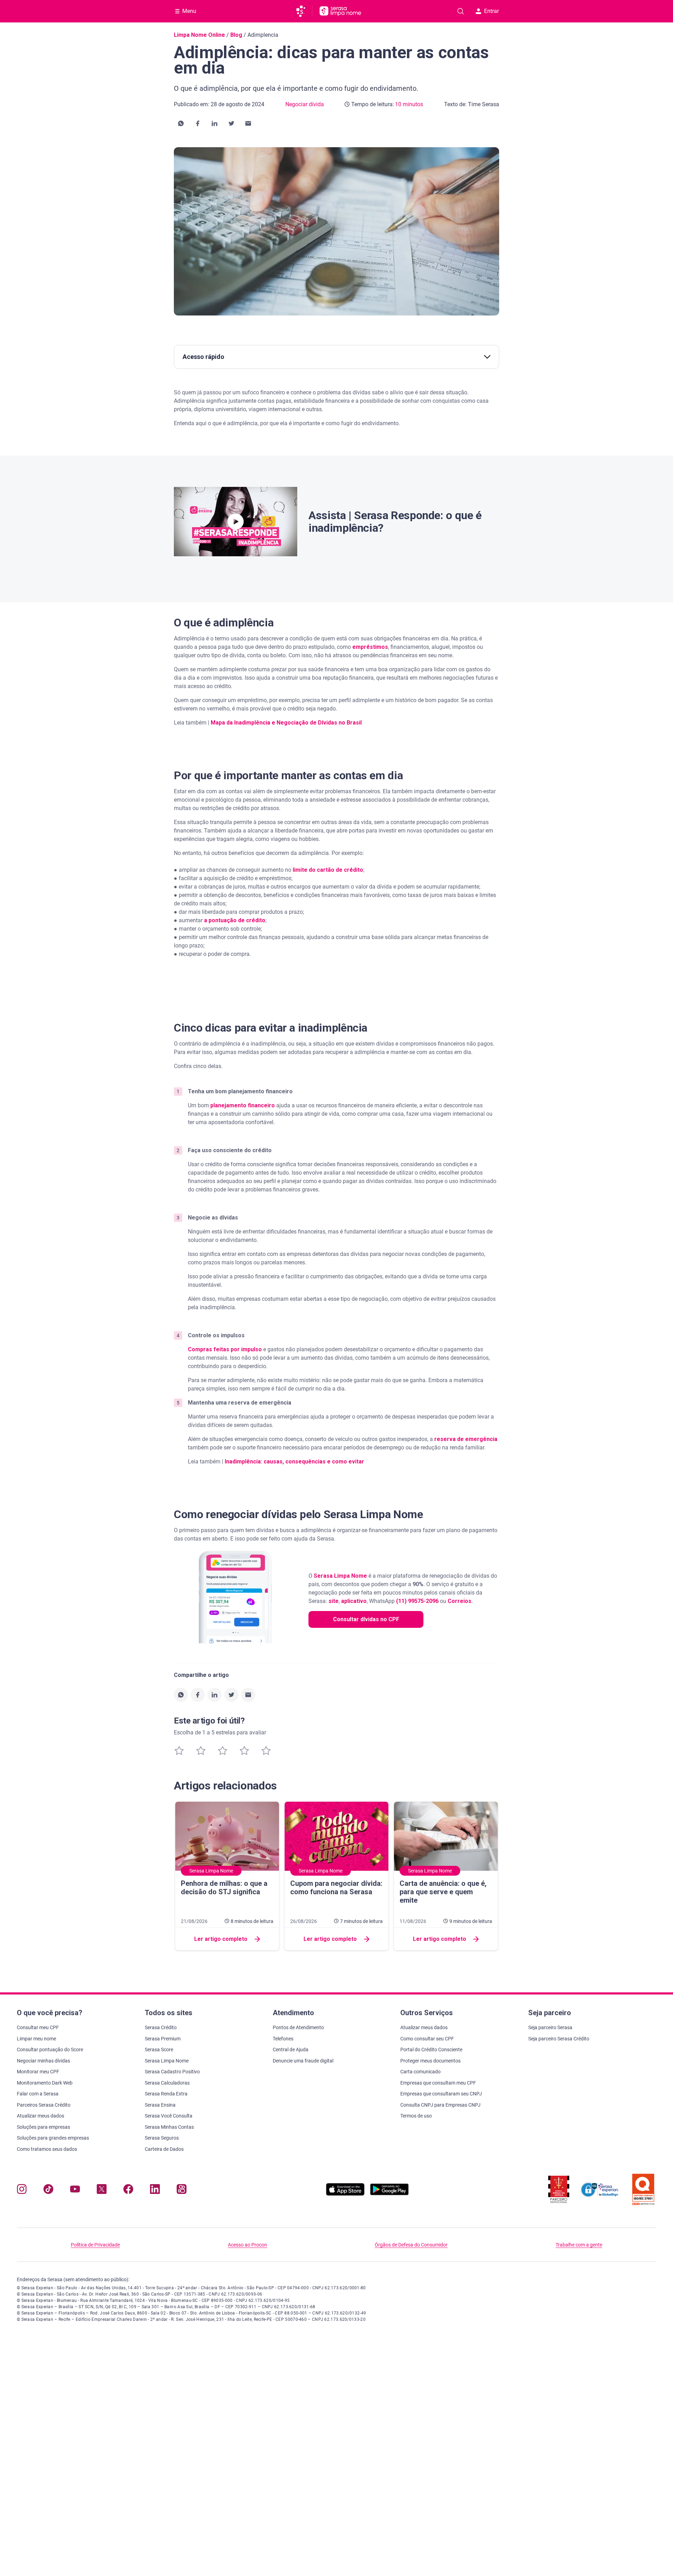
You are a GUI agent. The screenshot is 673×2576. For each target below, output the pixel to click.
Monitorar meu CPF (38, 2072)
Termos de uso (416, 2116)
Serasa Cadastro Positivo (172, 2072)
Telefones (283, 2039)
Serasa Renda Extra (166, 2094)
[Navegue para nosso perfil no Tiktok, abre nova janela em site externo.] (48, 2191)
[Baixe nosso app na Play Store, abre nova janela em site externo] (389, 2194)
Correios (460, 1601)
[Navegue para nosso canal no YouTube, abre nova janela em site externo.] (75, 2191)
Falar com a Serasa (38, 2094)
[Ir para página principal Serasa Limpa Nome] (340, 11)
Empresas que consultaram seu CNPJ (441, 2094)
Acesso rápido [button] (203, 357)
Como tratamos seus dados (47, 2149)
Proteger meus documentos (430, 2061)
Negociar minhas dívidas (43, 2061)
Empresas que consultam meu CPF (438, 2083)
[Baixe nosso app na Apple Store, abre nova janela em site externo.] (345, 2194)
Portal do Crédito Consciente (431, 2050)
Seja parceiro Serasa (550, 2027)
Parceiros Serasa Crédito (44, 2105)
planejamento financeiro (243, 1105)
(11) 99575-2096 (417, 1601)
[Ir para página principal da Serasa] (304, 11)
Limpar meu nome (36, 2039)
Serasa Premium (163, 2039)
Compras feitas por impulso (225, 1349)
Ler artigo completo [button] (221, 1939)
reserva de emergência (466, 1439)
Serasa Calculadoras (167, 2083)
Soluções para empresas (43, 2127)
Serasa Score (159, 2050)
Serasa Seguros (162, 2138)
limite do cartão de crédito (328, 870)
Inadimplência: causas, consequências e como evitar (294, 1462)
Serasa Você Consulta (169, 2116)
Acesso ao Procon (247, 2245)
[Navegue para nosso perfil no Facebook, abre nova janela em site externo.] (128, 2191)
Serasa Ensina (160, 2105)
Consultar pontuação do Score (50, 2050)
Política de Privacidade (95, 2245)
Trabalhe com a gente (579, 2245)
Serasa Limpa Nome (340, 1576)
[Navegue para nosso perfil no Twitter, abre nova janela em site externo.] (102, 2191)
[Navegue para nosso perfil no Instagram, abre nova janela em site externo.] (22, 2191)
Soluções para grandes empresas (53, 2138)
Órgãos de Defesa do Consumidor (411, 2245)
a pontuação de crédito (235, 920)
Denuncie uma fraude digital (303, 2061)
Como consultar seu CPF (427, 2039)
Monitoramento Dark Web (45, 2083)
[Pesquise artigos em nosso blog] (461, 11)
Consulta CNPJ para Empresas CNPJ (440, 2105)
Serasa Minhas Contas (169, 2127)
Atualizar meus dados (40, 2116)
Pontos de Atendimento (298, 2027)
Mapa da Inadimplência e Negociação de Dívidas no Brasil (286, 723)
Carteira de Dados (164, 2149)
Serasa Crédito (161, 2027)
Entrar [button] (491, 11)
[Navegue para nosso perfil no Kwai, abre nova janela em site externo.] (182, 2191)
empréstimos (370, 647)
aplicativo (354, 1601)
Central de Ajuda (291, 2050)
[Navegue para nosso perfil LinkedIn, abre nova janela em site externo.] (155, 2191)
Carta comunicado (420, 2072)
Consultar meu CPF (38, 2027)
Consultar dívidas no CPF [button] (366, 1619)
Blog (236, 35)
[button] (181, 123)
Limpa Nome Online (199, 35)
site (334, 1601)
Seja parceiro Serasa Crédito (559, 2039)
